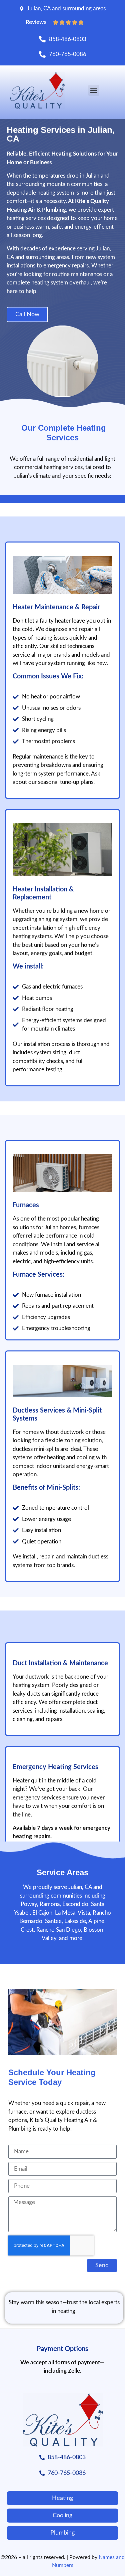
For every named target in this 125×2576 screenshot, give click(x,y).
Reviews (36, 22)
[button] (94, 90)
